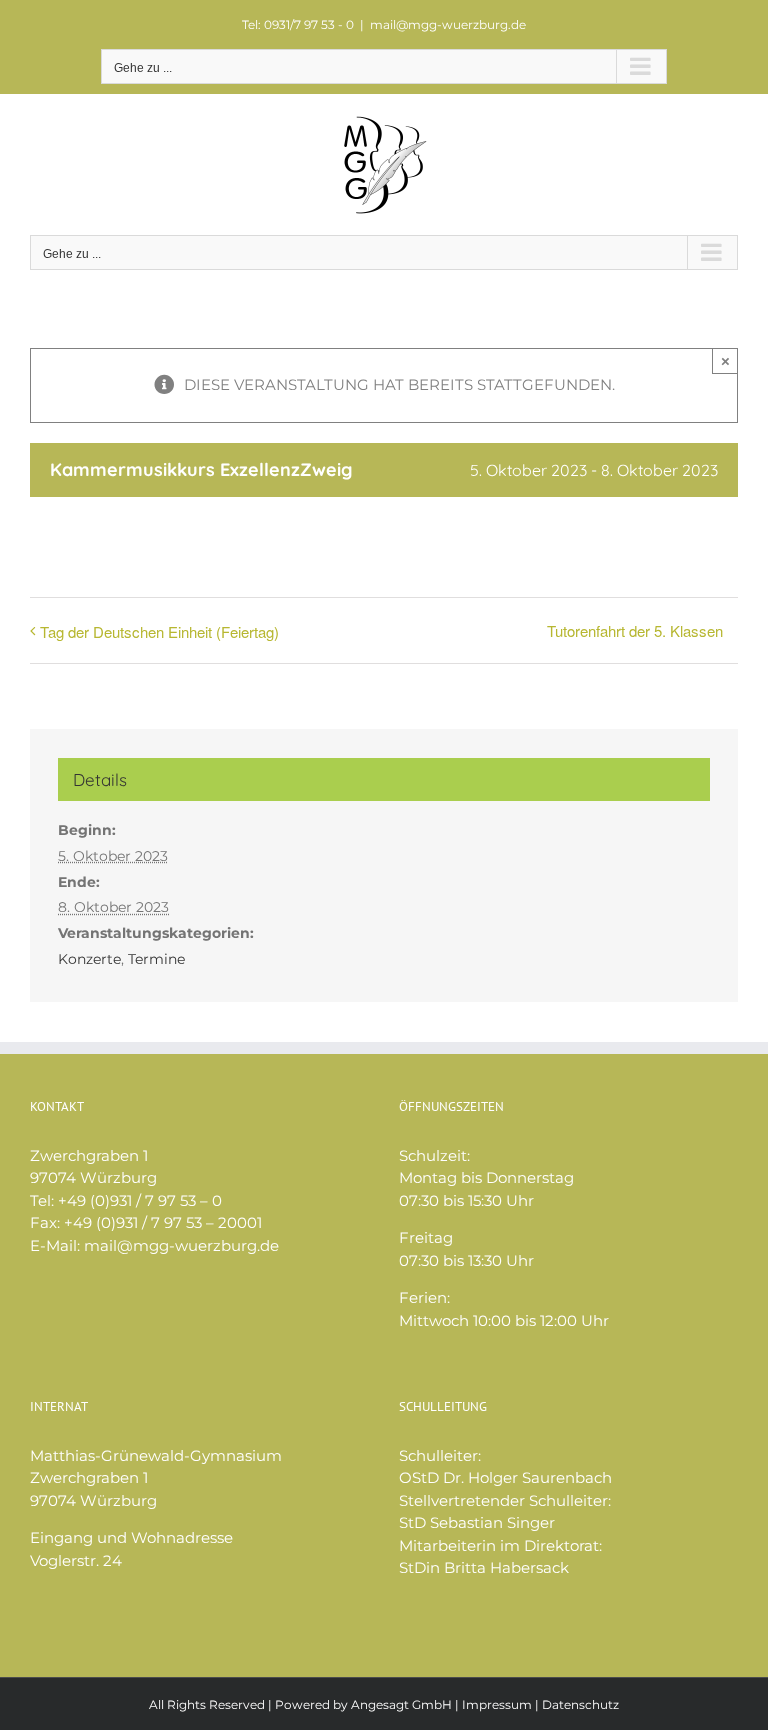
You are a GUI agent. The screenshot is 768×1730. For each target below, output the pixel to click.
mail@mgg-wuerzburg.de (448, 24)
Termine (156, 959)
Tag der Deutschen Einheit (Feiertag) (159, 631)
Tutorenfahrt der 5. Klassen (635, 630)
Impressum (497, 1704)
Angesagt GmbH (401, 1704)
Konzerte (89, 959)
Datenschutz (580, 1704)
